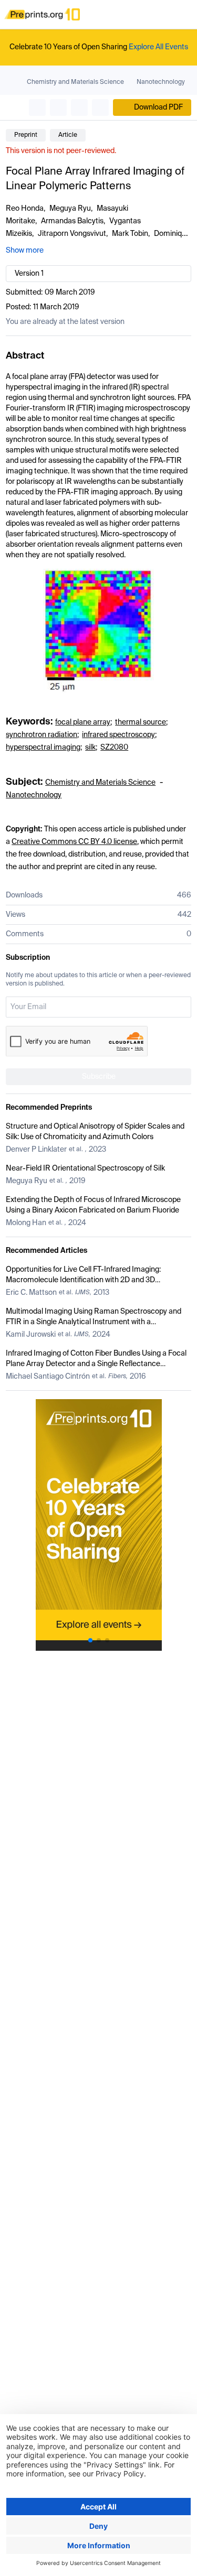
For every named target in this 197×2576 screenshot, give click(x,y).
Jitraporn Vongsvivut (72, 234)
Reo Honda (25, 209)
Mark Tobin (130, 234)
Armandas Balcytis (72, 221)
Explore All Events (158, 47)
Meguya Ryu (70, 209)
